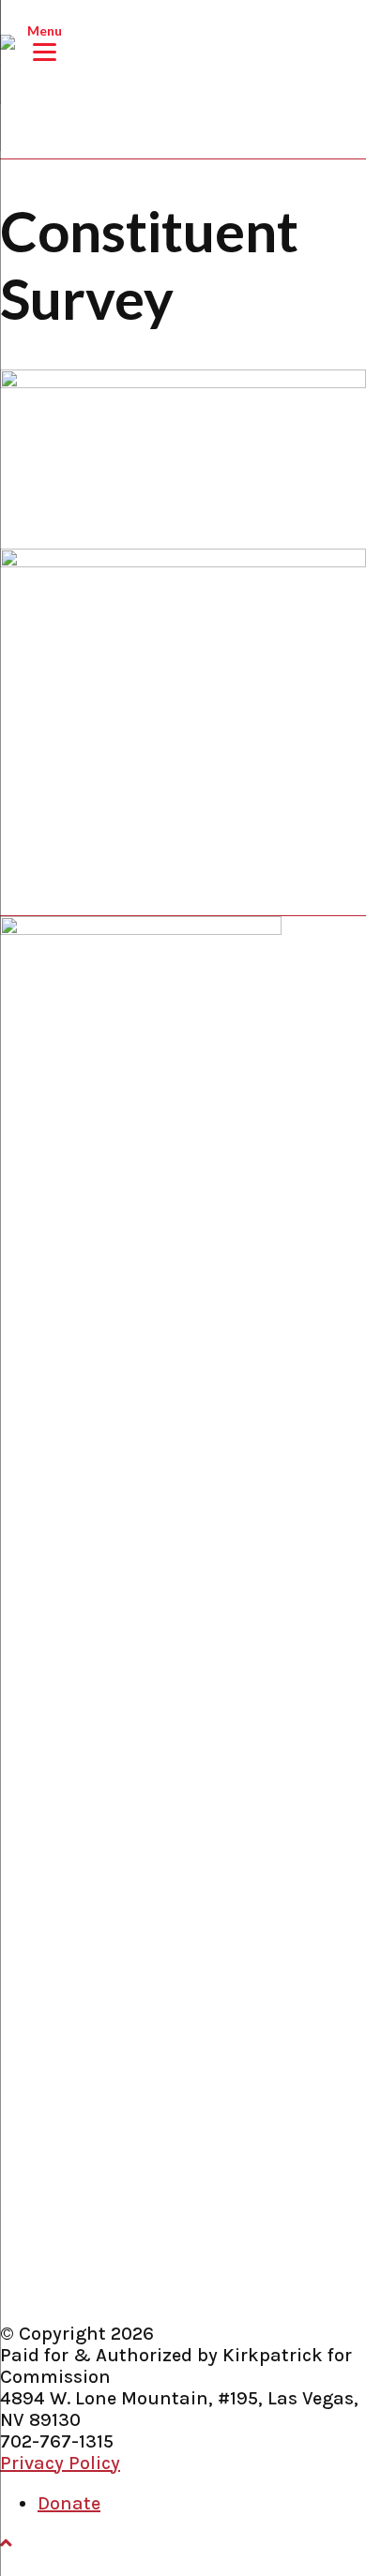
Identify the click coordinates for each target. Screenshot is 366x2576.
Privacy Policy (60, 2463)
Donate (69, 2503)
